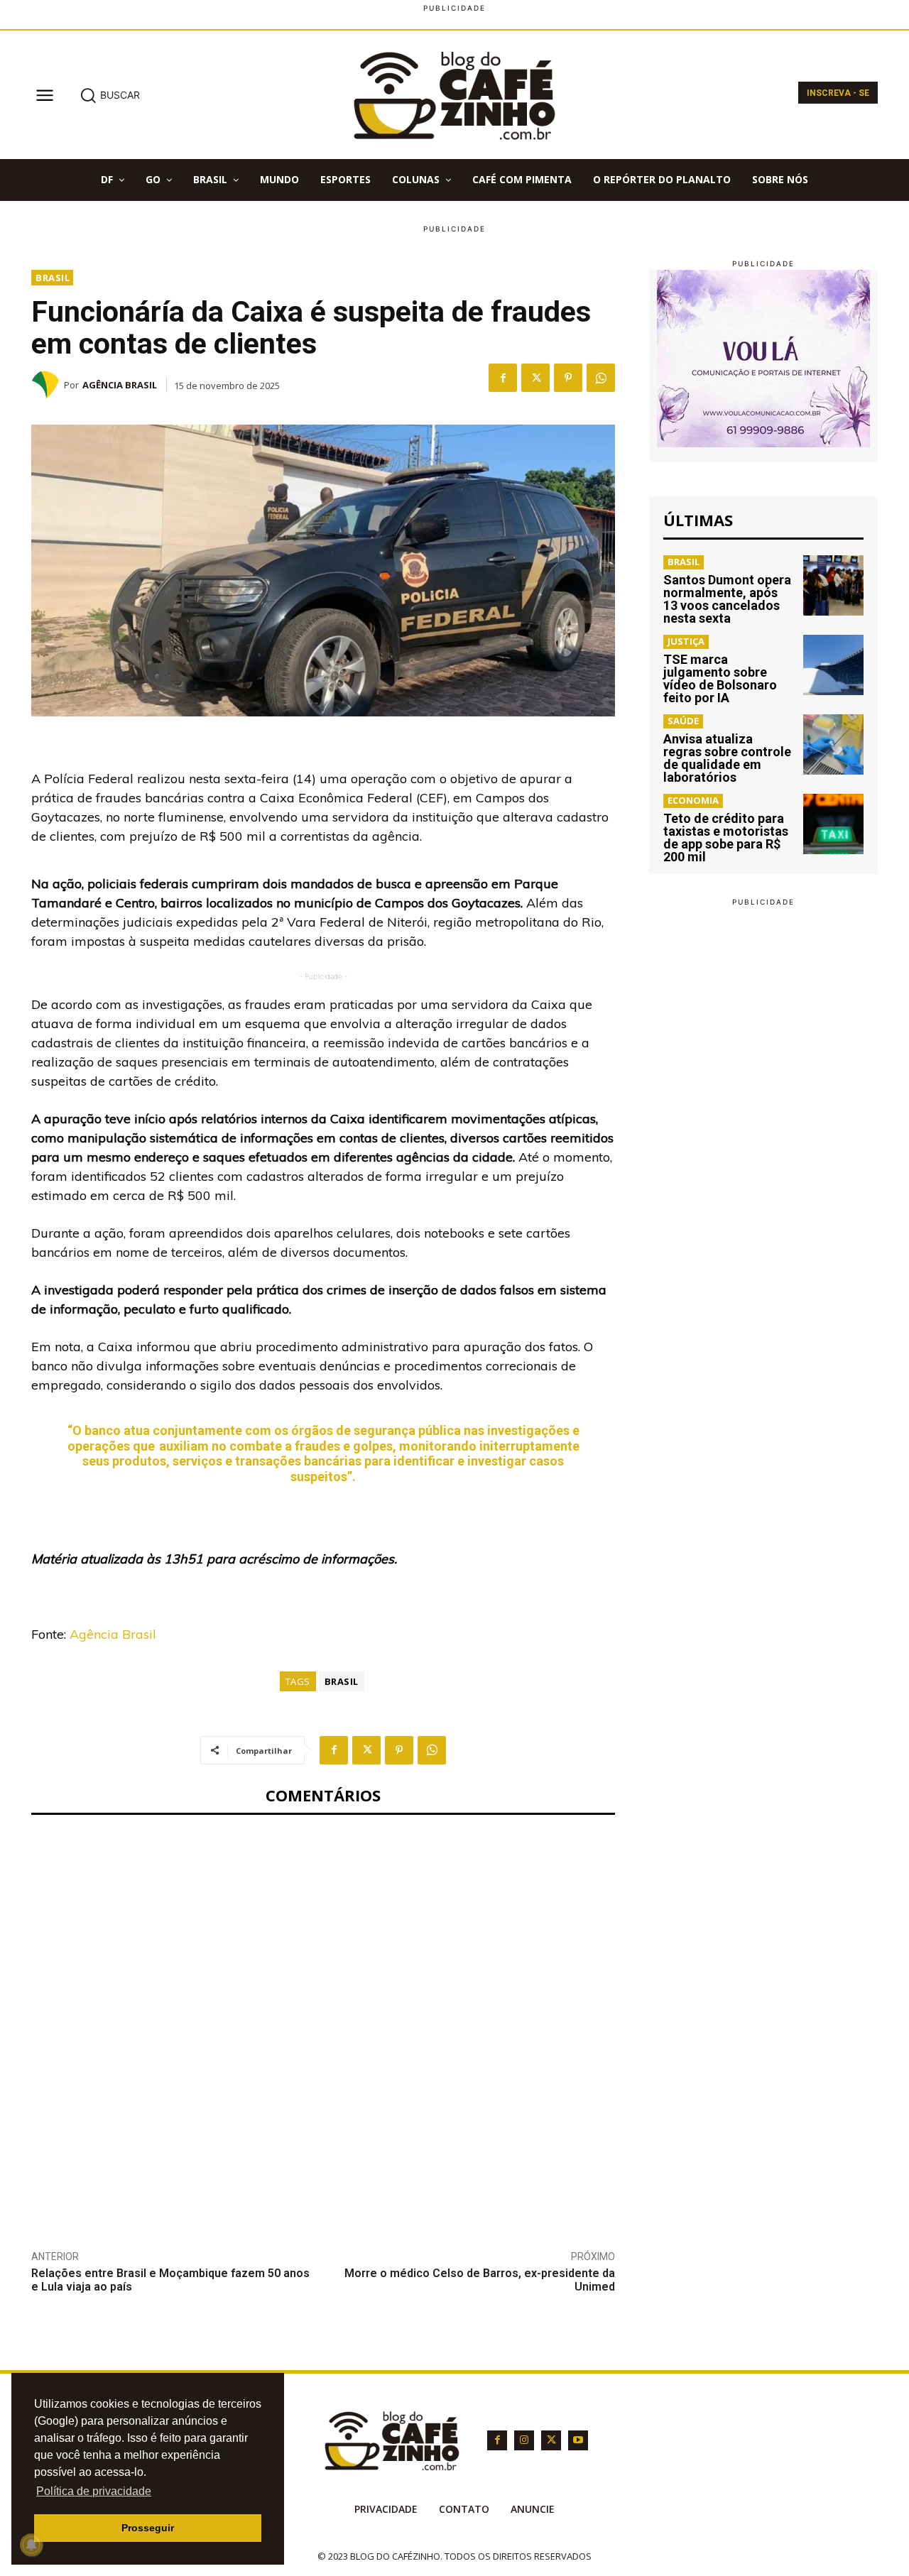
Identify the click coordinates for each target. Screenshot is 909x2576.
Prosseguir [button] (148, 2528)
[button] (110, 95)
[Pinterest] (568, 378)
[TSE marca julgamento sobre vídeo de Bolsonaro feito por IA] (833, 665)
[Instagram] (524, 2440)
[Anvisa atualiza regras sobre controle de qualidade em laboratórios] (833, 744)
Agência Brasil (120, 385)
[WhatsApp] (601, 378)
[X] (535, 378)
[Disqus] (323, 2021)
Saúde (683, 721)
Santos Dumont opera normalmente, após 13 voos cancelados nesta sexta (727, 599)
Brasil (53, 278)
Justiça (686, 641)
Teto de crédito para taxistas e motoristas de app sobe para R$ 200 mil (726, 837)
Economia (693, 800)
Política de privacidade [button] (94, 2491)
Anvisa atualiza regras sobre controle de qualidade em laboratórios (727, 758)
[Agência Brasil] (48, 385)
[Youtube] (578, 2440)
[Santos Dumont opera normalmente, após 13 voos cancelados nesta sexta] (833, 585)
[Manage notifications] (31, 2545)
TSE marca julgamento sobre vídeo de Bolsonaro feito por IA (720, 678)
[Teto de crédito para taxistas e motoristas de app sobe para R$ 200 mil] (833, 824)
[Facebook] (503, 378)
